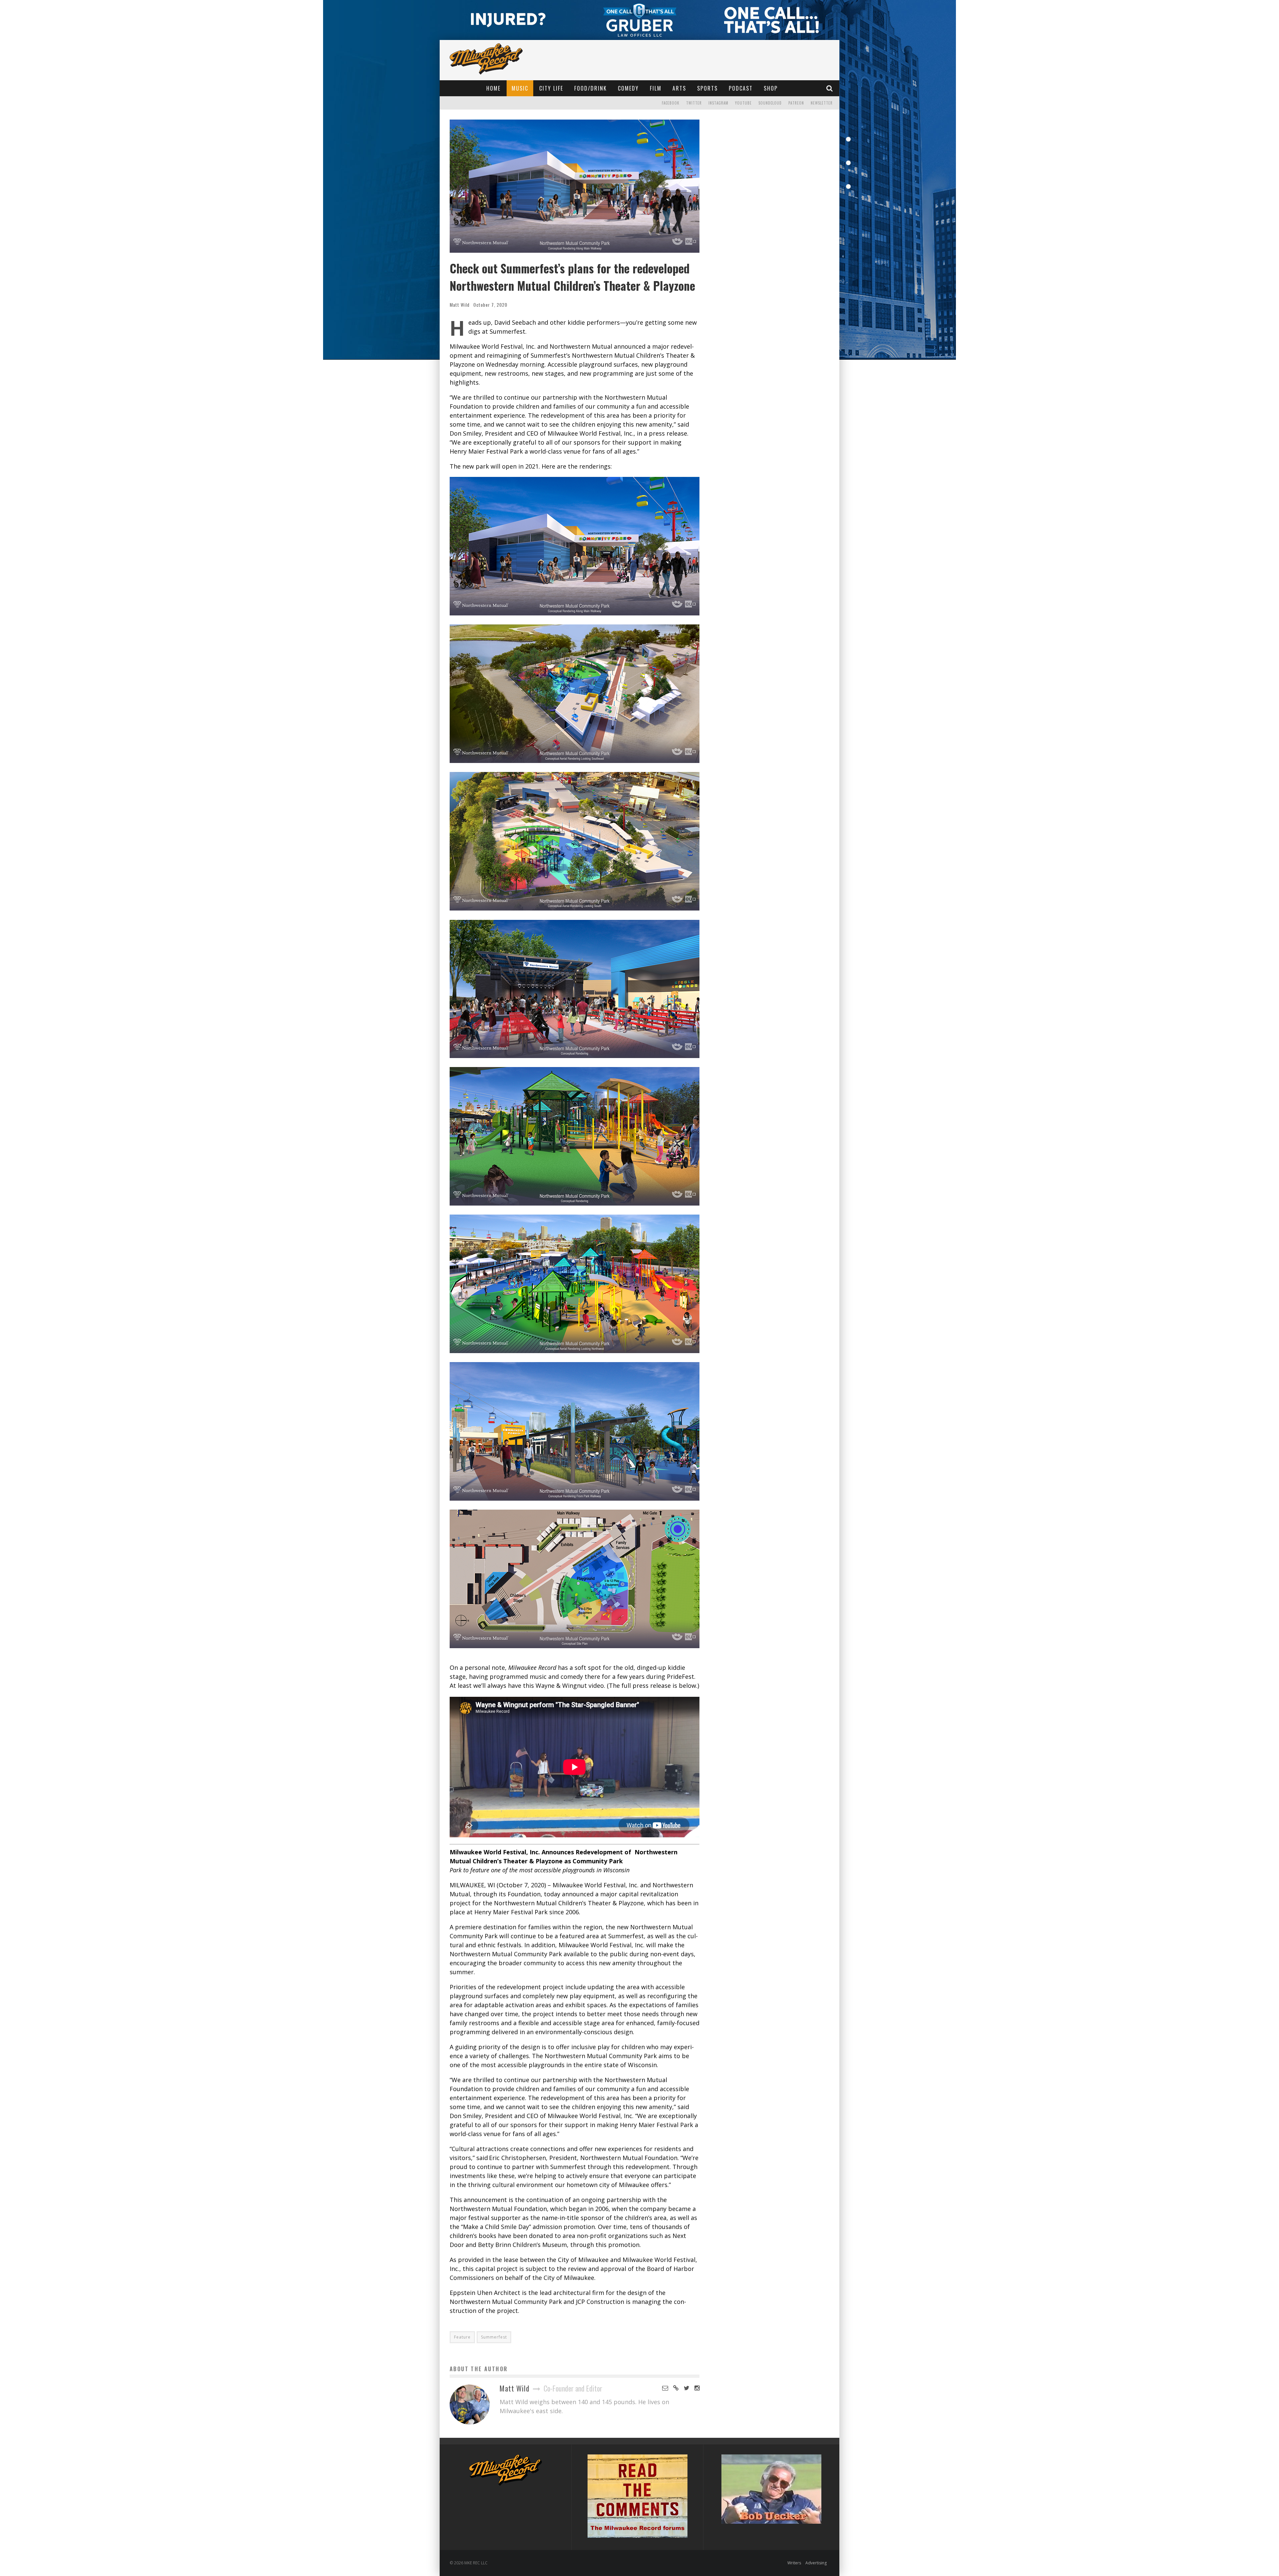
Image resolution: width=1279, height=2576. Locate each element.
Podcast (741, 88)
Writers (794, 2563)
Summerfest (494, 2337)
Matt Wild (460, 305)
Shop (771, 88)
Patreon (796, 103)
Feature (462, 2337)
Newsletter (822, 103)
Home (493, 88)
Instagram (718, 103)
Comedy (628, 88)
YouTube (743, 103)
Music (520, 88)
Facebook (671, 103)
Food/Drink (591, 88)
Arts (679, 88)
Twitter (694, 103)
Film (656, 88)
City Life (551, 88)
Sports (707, 88)
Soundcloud (770, 103)
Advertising (816, 2563)
